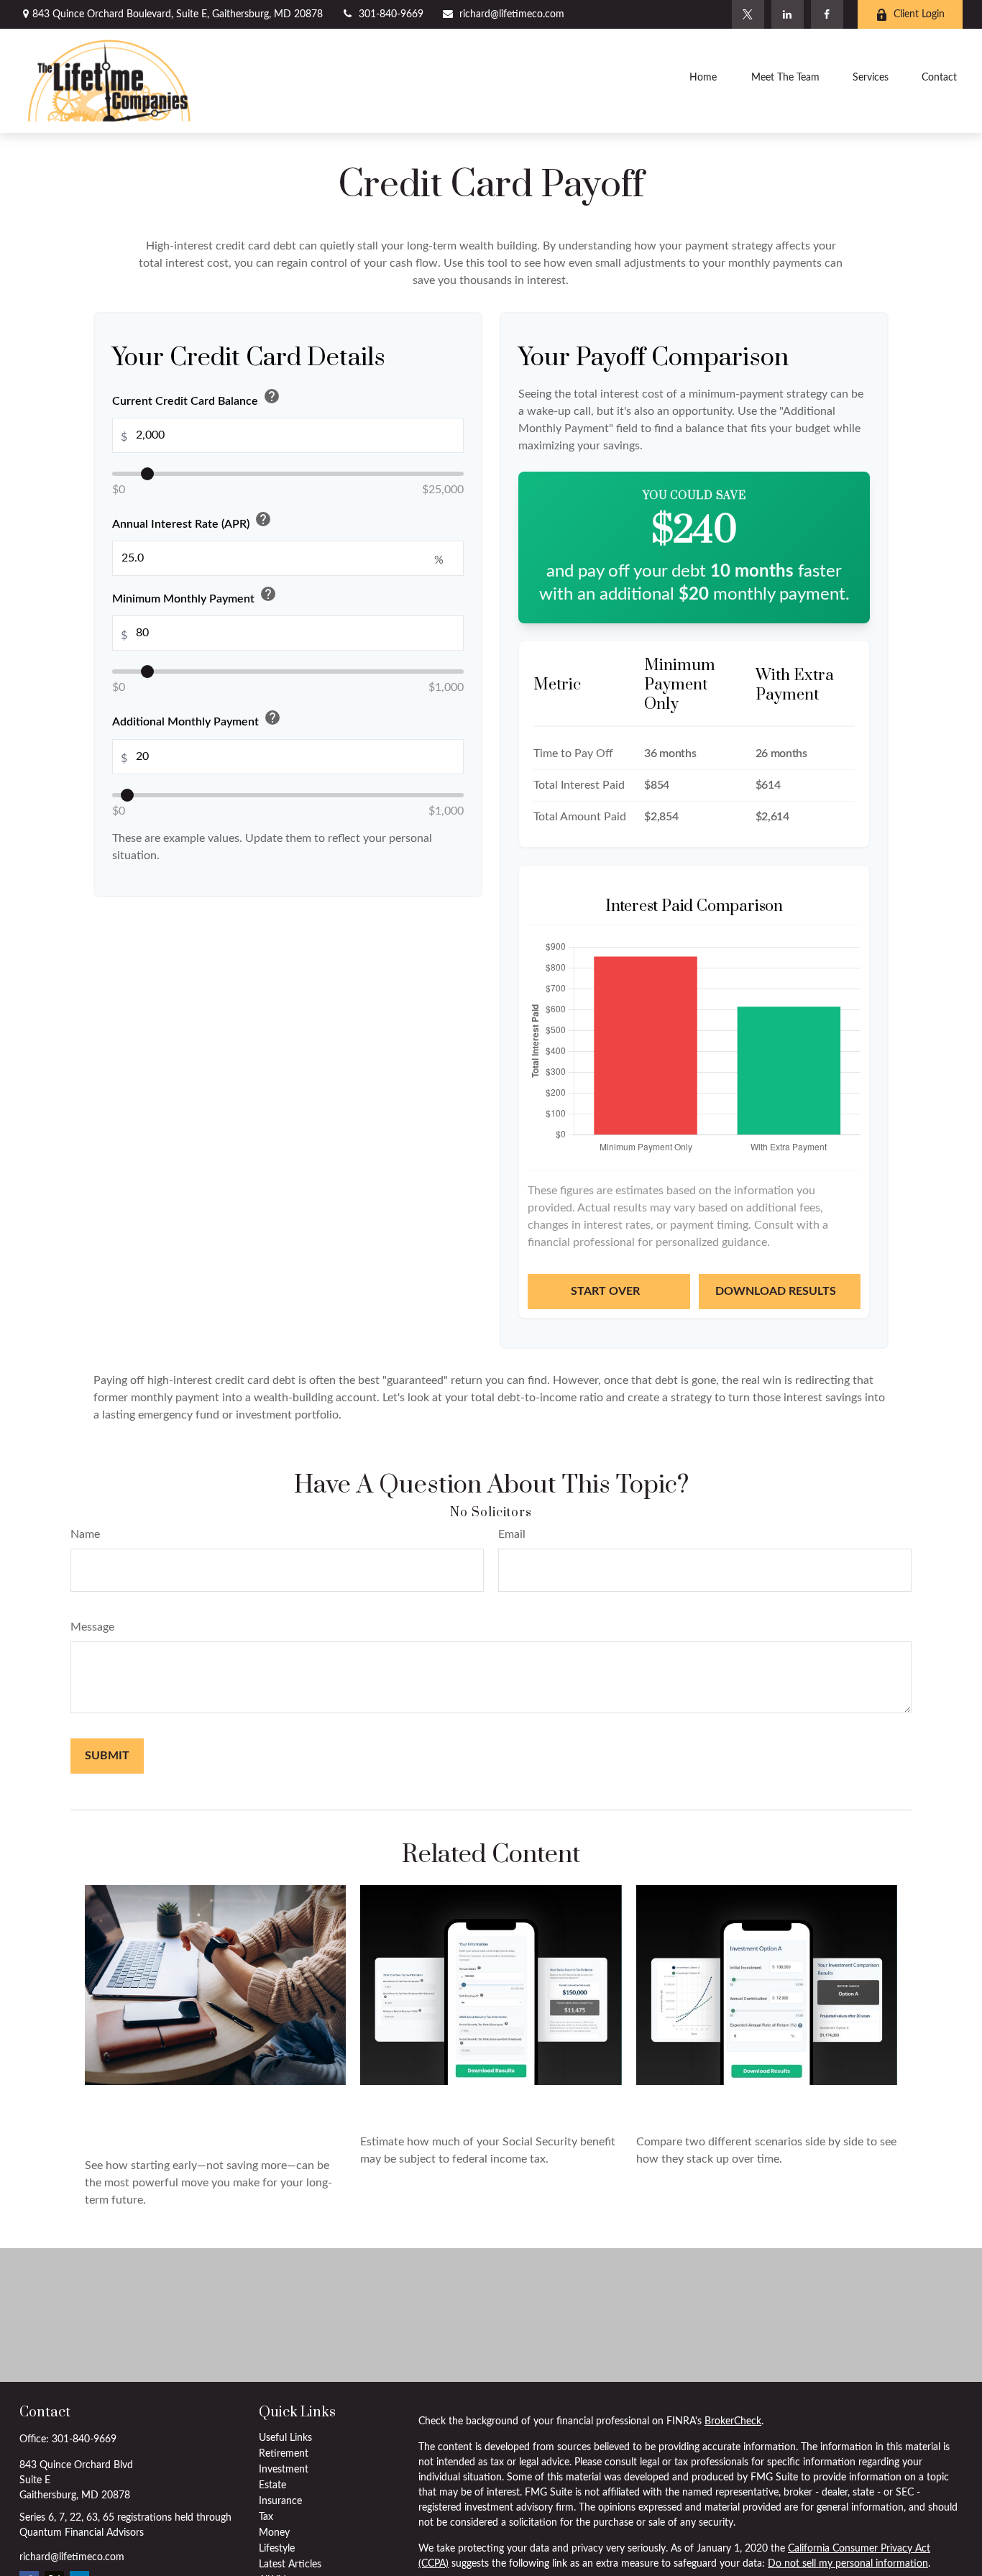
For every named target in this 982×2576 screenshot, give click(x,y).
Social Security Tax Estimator (484, 2104)
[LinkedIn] (788, 14)
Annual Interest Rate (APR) (192, 521)
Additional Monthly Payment (197, 719)
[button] (703, 81)
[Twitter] (748, 14)
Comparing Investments (736, 2104)
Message (92, 1627)
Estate (272, 2485)
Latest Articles (290, 2564)
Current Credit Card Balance (196, 398)
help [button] (272, 396)
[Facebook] (827, 14)
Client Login (919, 14)
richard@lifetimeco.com (512, 14)
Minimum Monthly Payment (194, 596)
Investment (284, 2470)
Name (85, 1534)
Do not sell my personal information (848, 2564)
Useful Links (285, 2438)
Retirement (284, 2454)
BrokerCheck (733, 2421)
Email (512, 1534)
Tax (266, 2517)
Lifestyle (277, 2549)
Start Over (607, 1291)
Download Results (777, 1291)
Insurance (280, 2501)
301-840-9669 (391, 14)
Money (274, 2533)
